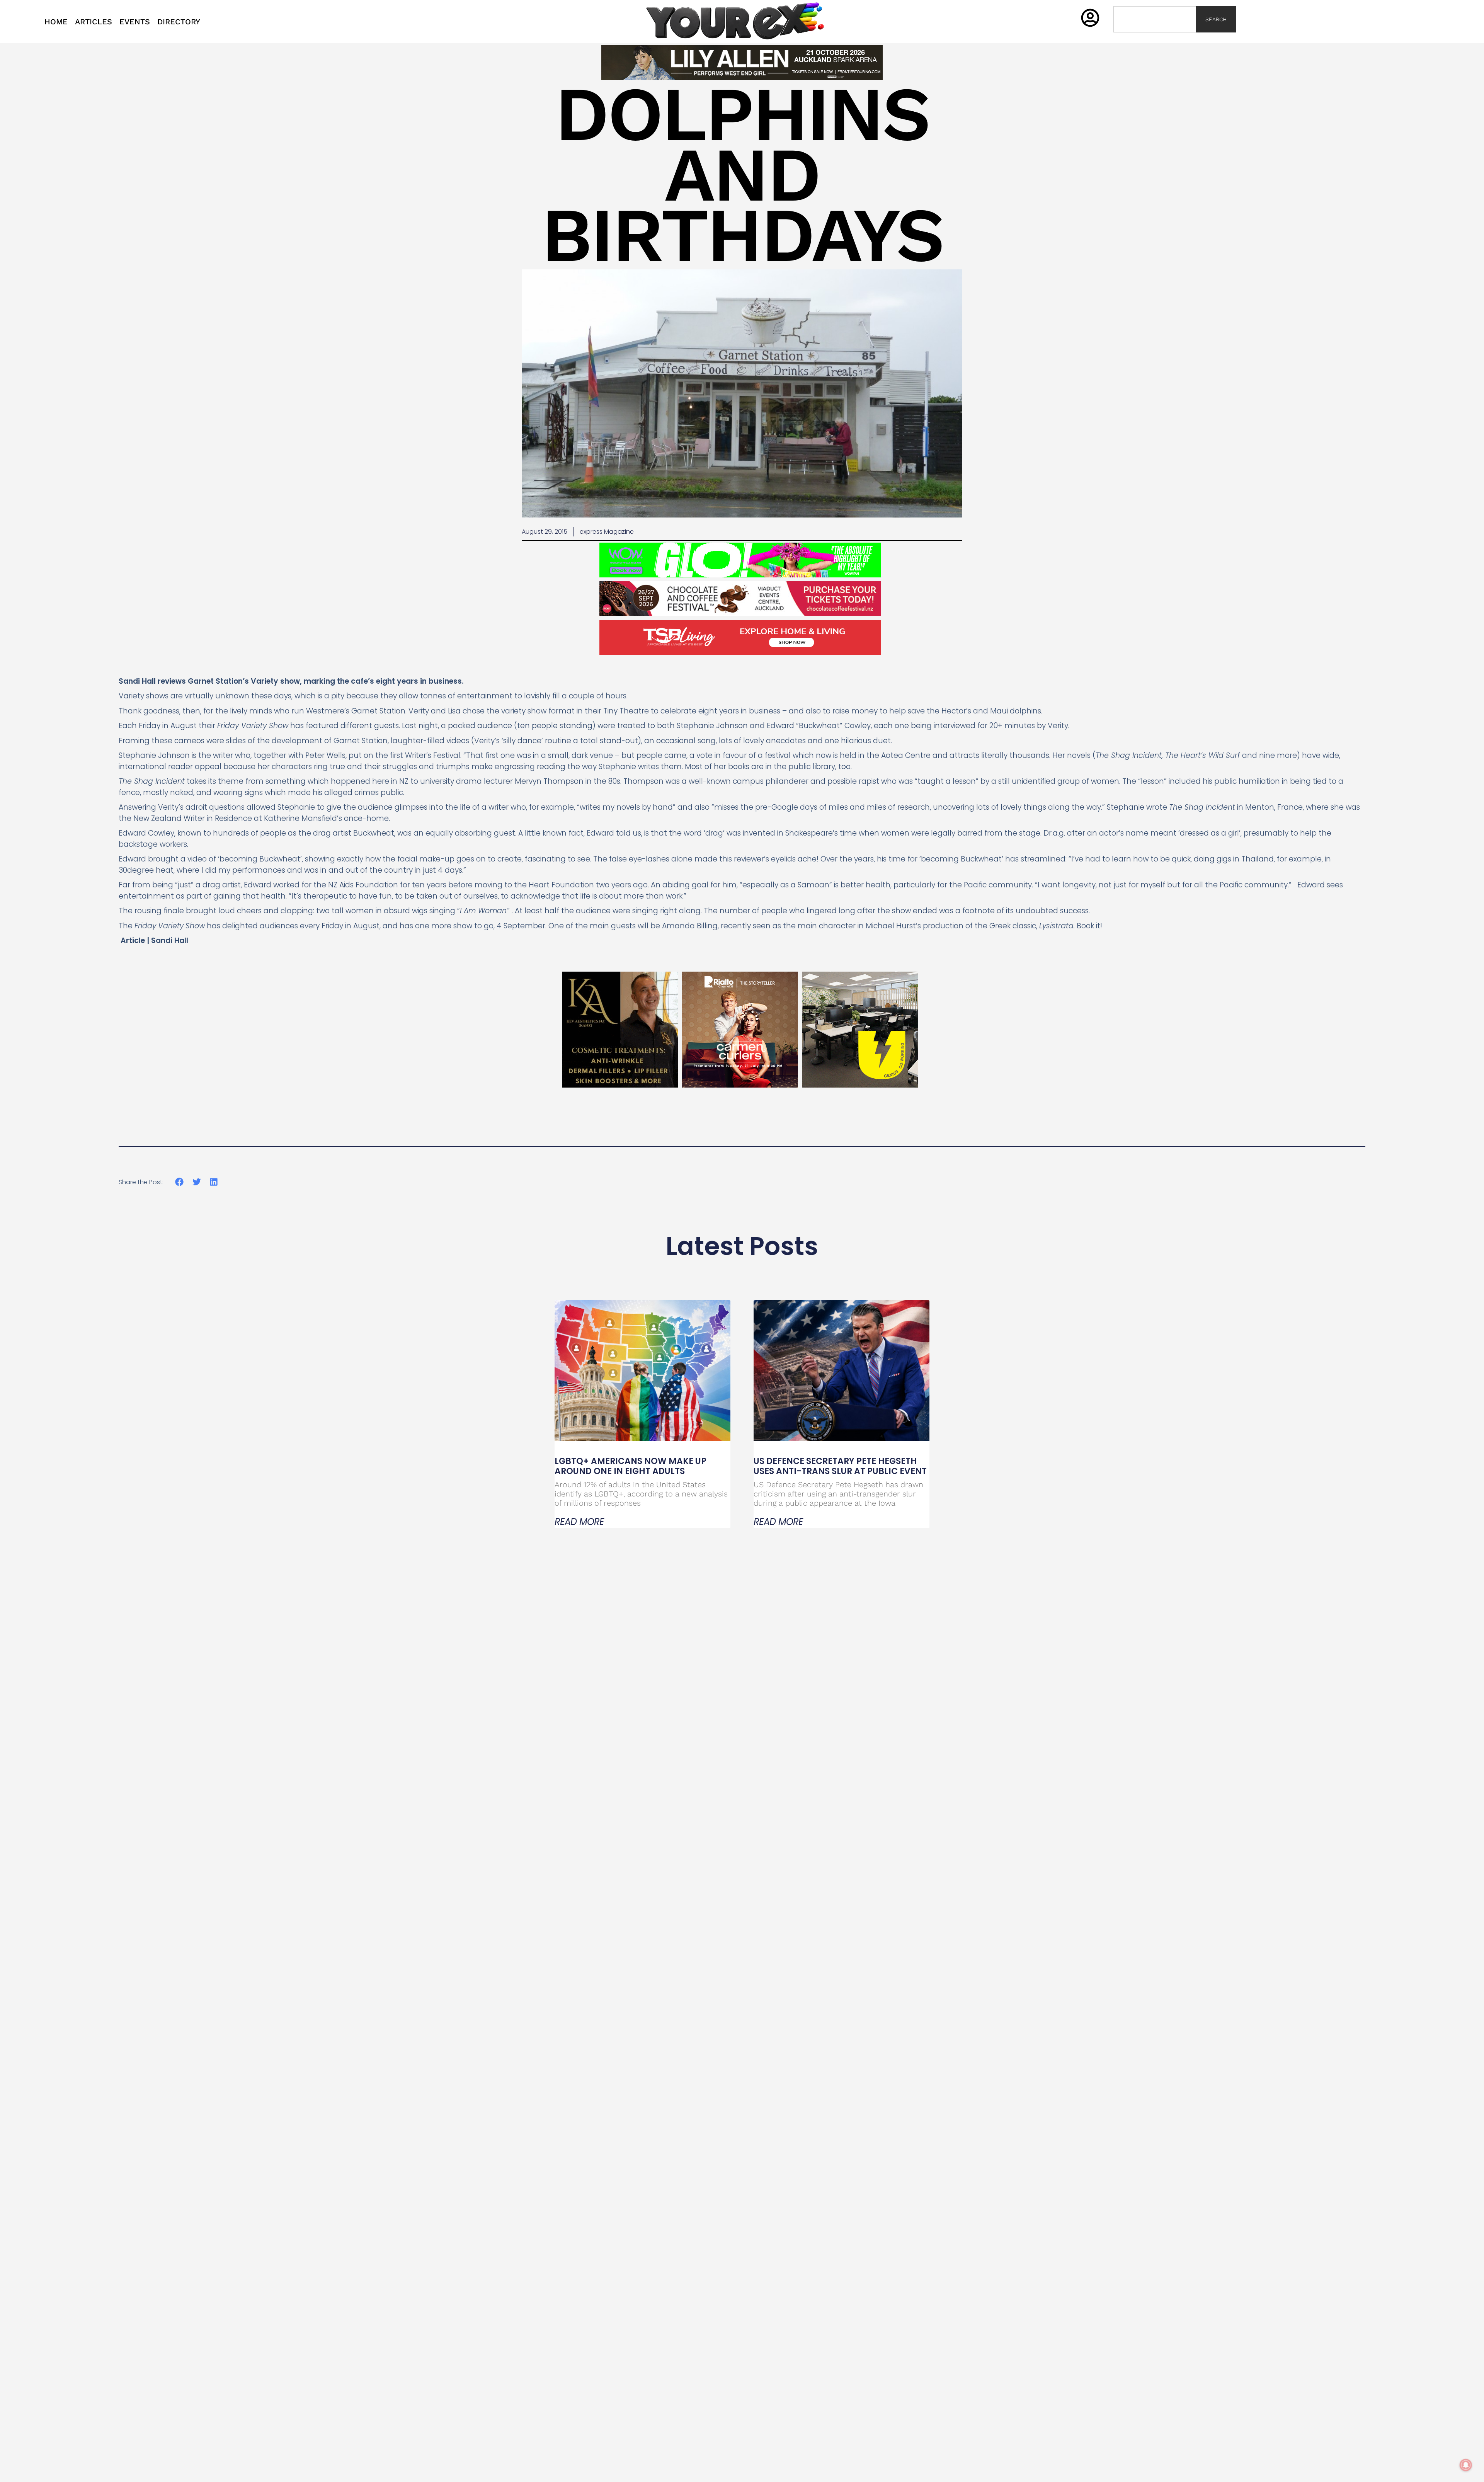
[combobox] (1155, 19)
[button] (180, 1182)
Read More (579, 1522)
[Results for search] (1155, 37)
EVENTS (135, 22)
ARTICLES (94, 22)
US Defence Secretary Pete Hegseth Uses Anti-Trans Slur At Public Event (840, 1466)
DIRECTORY (179, 22)
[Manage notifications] (1466, 2465)
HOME (56, 22)
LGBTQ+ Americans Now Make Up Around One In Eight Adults (631, 1466)
